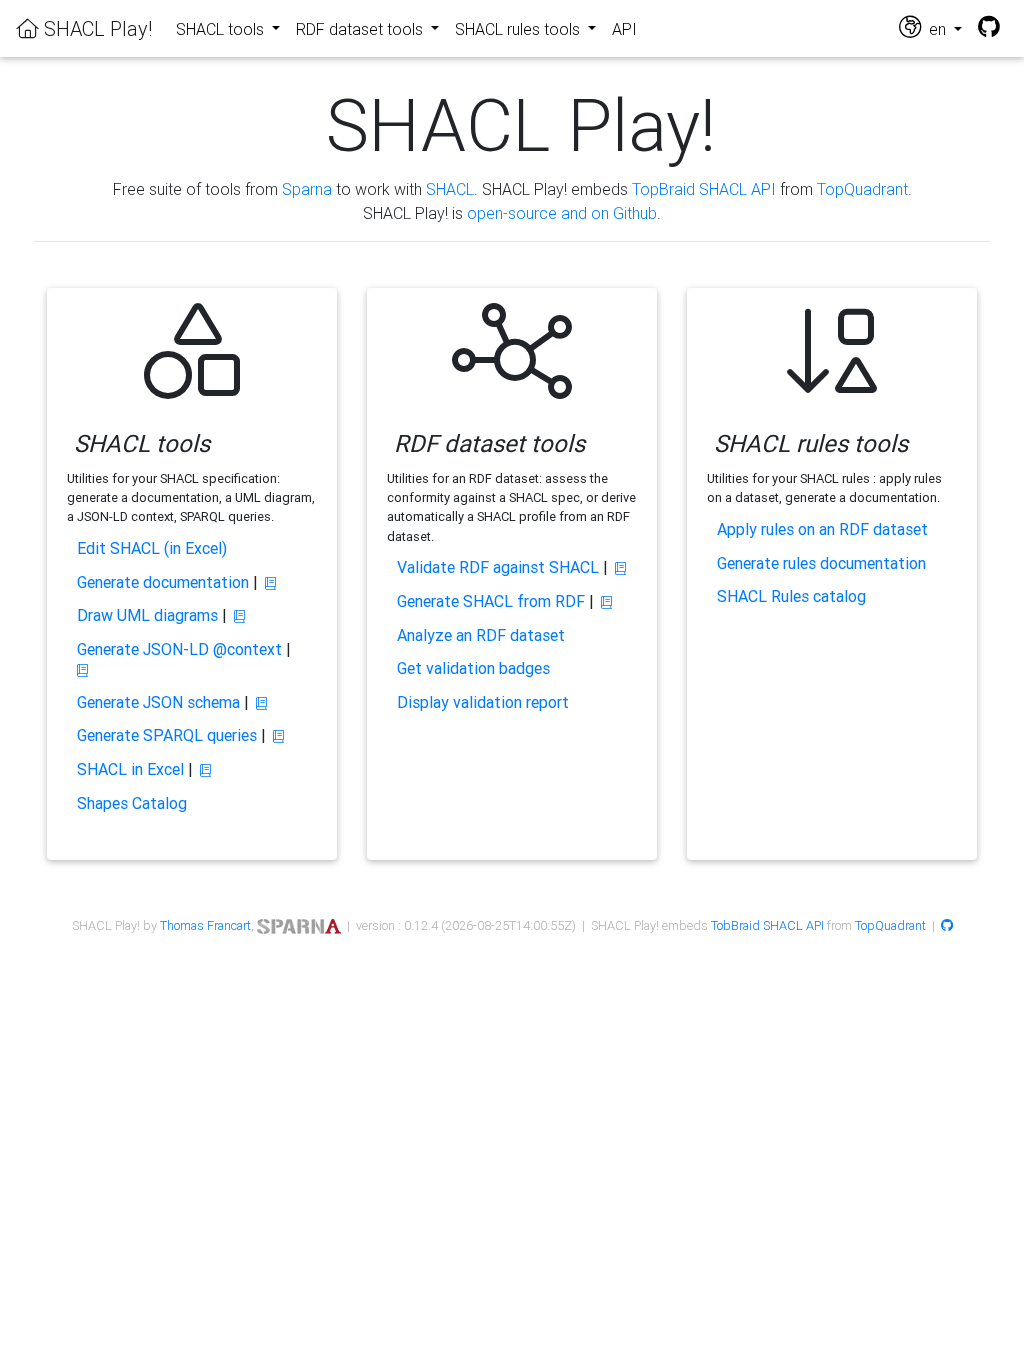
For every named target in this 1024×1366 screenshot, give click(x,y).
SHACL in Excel (130, 769)
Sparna (307, 189)
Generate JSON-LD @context (179, 649)
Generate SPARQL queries (167, 735)
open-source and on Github (562, 213)
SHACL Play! (95, 28)
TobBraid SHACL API (767, 925)
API (624, 29)
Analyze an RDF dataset (481, 635)
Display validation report (483, 702)
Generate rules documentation (821, 563)
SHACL (450, 189)
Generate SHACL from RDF (491, 601)
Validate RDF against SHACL (498, 567)
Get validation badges (473, 668)
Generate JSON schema (158, 702)
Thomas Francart (205, 925)
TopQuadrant (862, 189)
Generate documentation (163, 582)
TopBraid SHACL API (704, 189)
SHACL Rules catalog (791, 596)
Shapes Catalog (132, 803)
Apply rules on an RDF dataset (822, 529)
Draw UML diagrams (147, 615)
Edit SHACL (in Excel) (152, 548)
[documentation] (270, 583)
